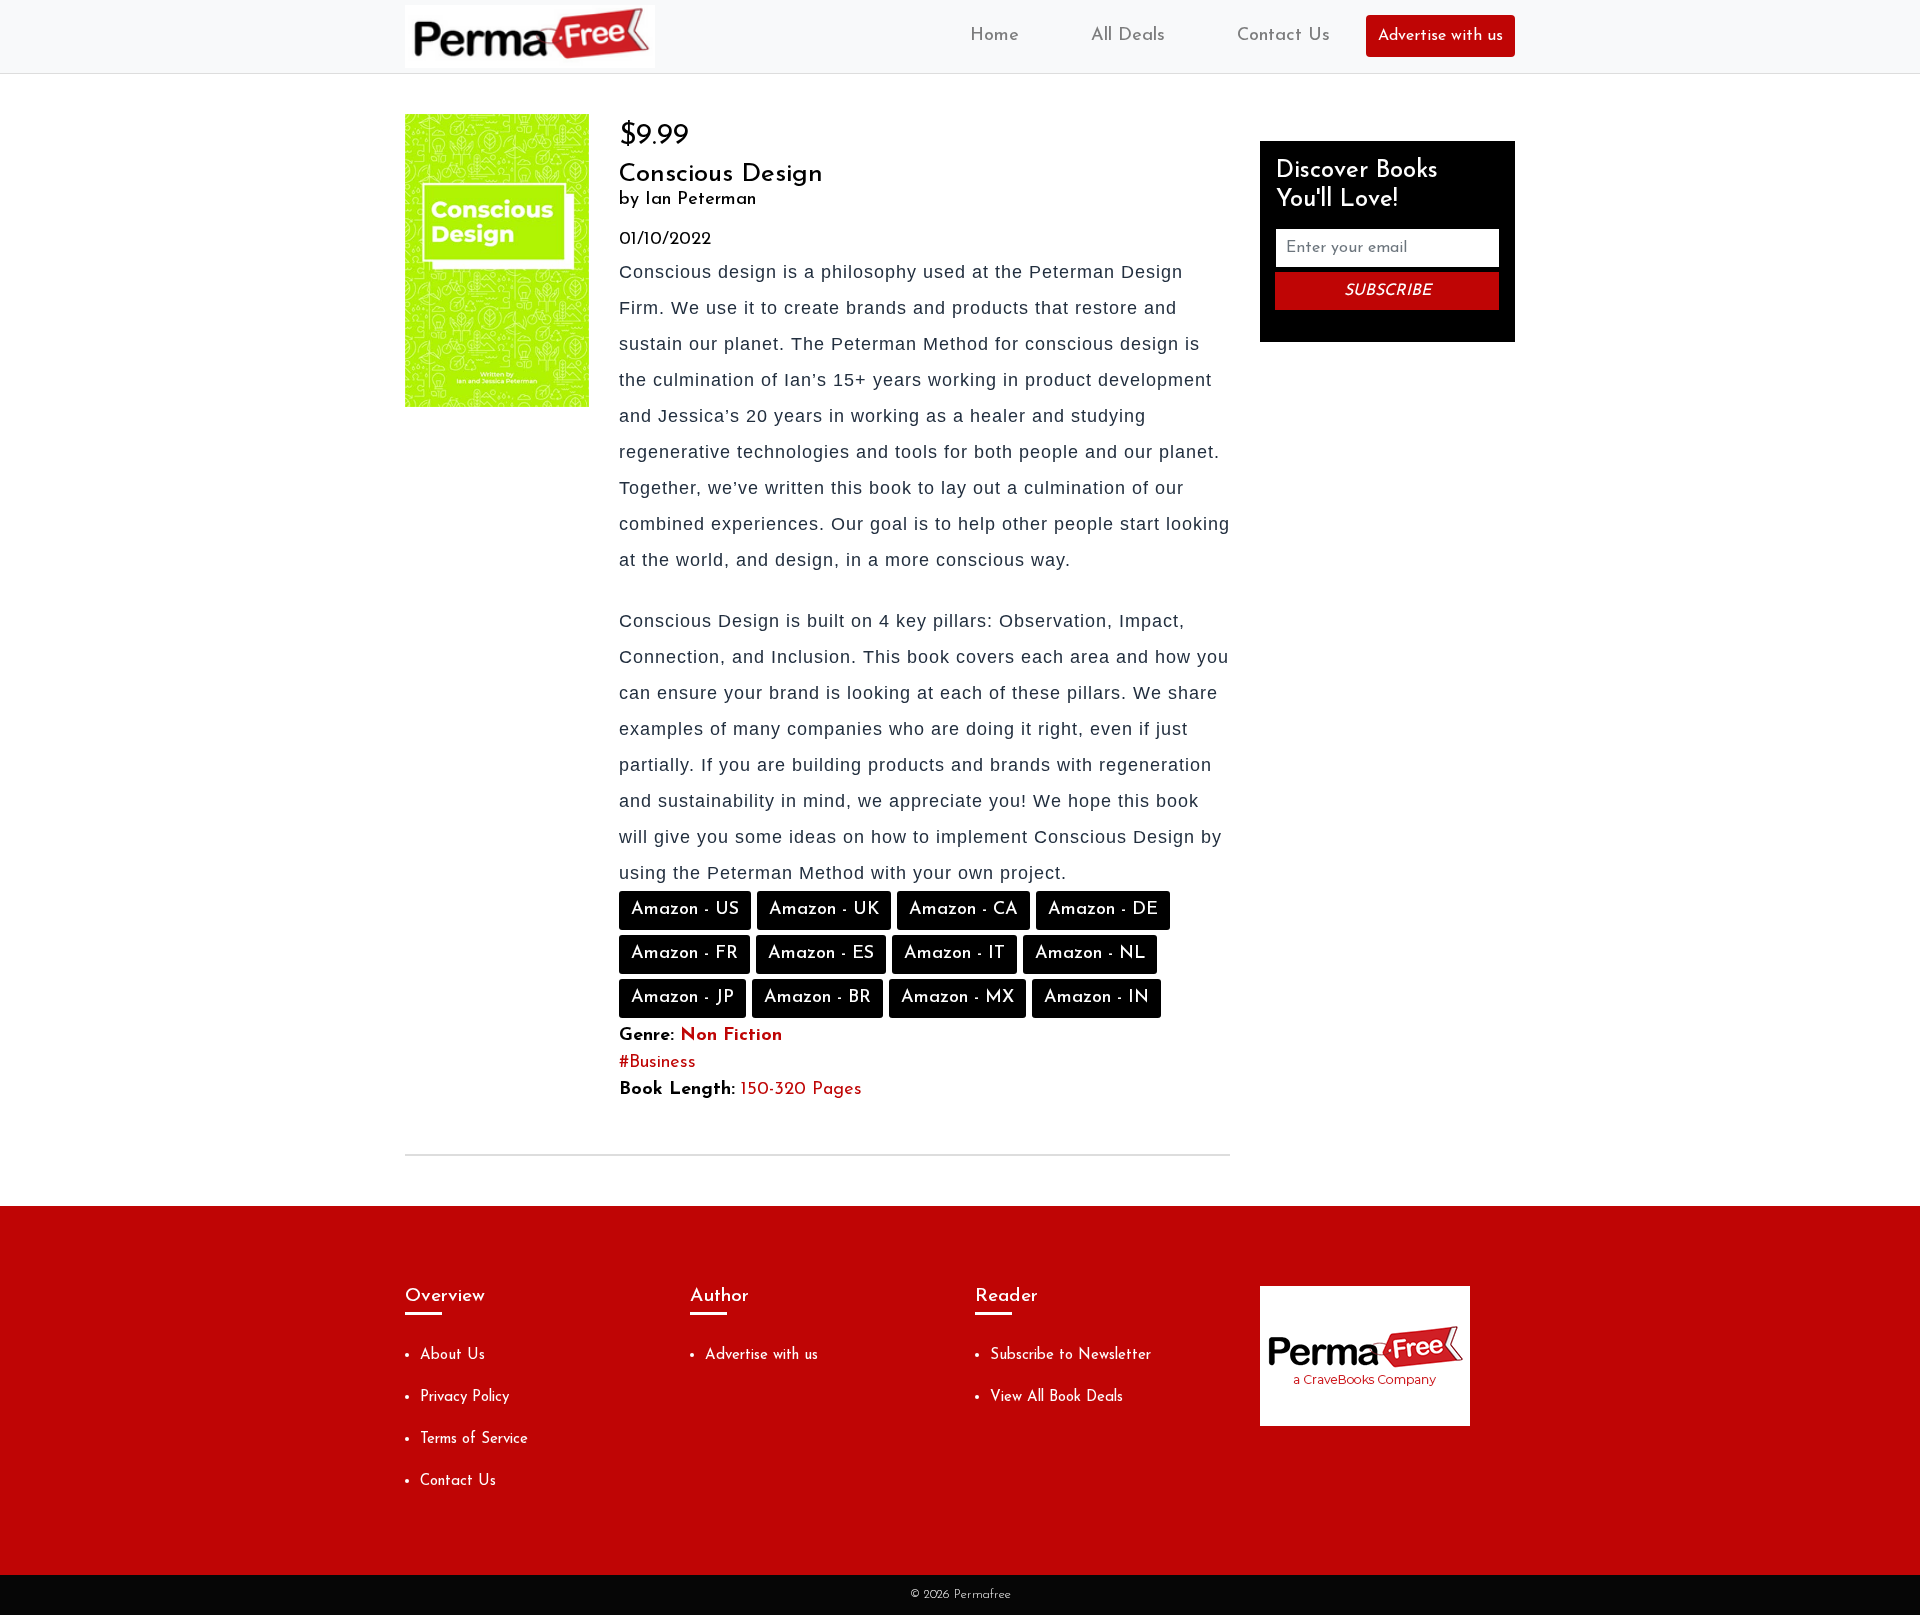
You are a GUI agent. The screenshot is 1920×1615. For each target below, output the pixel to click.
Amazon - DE (1103, 910)
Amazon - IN (1096, 998)
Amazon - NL (1090, 954)
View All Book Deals (1056, 1397)
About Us (452, 1355)
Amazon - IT (954, 954)
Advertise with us (1440, 36)
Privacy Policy (464, 1397)
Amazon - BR (817, 998)
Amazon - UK (824, 910)
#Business (657, 1063)
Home (994, 36)
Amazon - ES (821, 954)
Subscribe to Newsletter (1070, 1355)
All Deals (1128, 36)
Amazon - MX (957, 998)
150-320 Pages (801, 1090)
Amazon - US (685, 910)
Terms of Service (474, 1439)
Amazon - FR (684, 954)
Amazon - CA (963, 910)
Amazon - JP (682, 998)
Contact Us (1283, 36)
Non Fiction (731, 1036)
